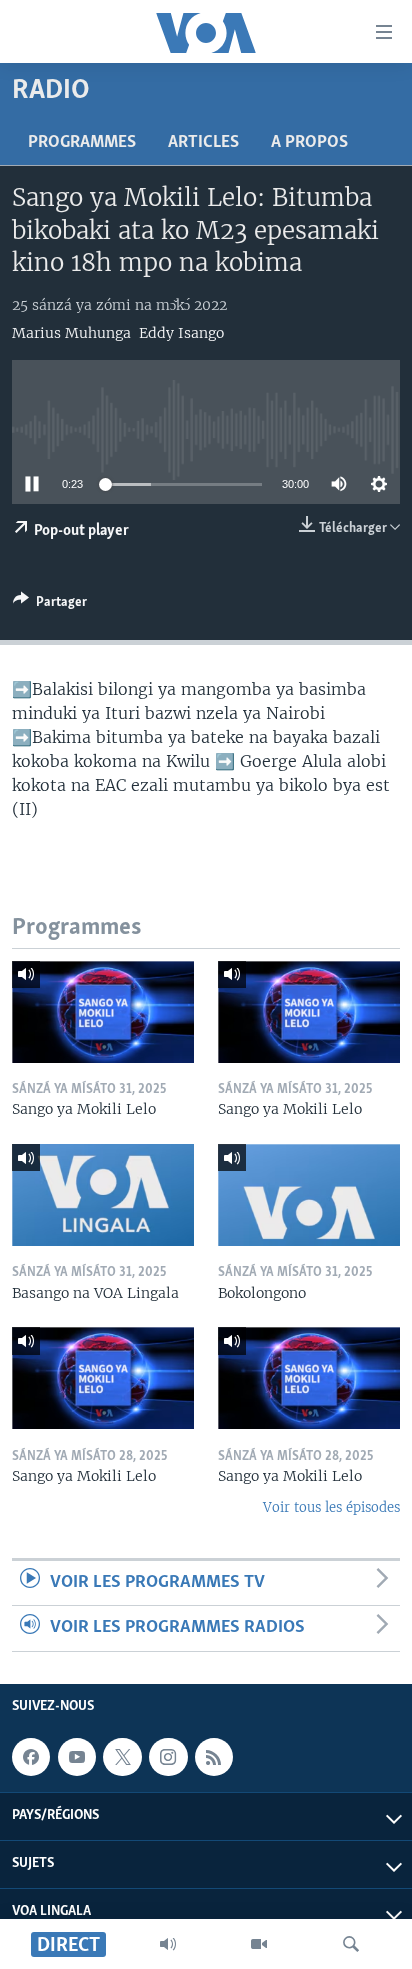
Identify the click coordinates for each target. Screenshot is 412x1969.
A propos (309, 143)
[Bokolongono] (309, 1195)
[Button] (50, 605)
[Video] (259, 1944)
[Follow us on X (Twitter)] (122, 1757)
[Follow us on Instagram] (168, 1757)
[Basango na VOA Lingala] (103, 1195)
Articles (203, 143)
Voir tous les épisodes (331, 1507)
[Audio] (168, 1944)
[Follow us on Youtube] (77, 1757)
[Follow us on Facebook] (31, 1757)
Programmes (82, 143)
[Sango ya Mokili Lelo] (103, 1012)
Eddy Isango (181, 333)
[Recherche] (351, 1944)
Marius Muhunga (71, 333)
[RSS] (214, 1757)
